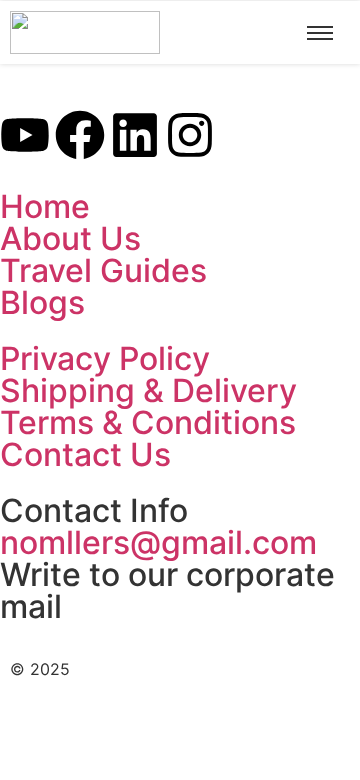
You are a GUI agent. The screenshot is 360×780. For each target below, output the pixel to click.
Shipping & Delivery (148, 390)
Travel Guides (103, 270)
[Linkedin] (135, 138)
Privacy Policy (105, 358)
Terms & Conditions (148, 422)
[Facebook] (80, 138)
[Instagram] (190, 138)
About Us (70, 238)
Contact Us (85, 454)
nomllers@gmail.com (158, 542)
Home (45, 206)
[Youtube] (25, 138)
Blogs (42, 302)
